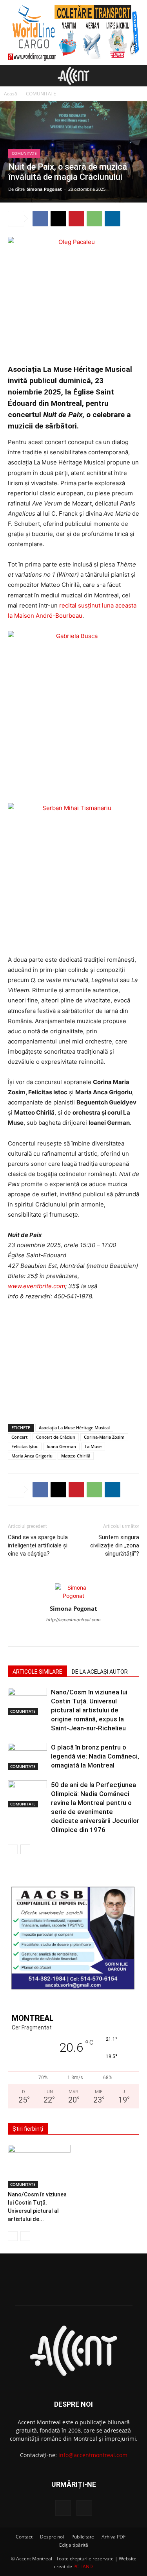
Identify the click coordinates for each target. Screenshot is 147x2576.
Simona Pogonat (44, 189)
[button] (13, 76)
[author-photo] (74, 1596)
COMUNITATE (41, 94)
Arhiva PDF (113, 2537)
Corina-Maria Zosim (104, 1437)
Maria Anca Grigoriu (32, 1456)
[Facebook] (40, 219)
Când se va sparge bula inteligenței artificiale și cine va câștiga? (38, 1545)
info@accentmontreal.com (93, 2455)
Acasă (11, 94)
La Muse (93, 1446)
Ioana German (61, 1446)
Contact (24, 2537)
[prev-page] (13, 1849)
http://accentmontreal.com (73, 1620)
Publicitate (83, 2537)
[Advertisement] (74, 1361)
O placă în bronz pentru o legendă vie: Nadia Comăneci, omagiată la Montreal (95, 1756)
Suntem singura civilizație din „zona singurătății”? (115, 1545)
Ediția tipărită (74, 2545)
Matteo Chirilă (76, 1456)
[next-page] (25, 1849)
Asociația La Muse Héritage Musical (74, 1428)
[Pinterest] (76, 219)
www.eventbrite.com (36, 1286)
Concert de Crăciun (56, 1437)
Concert (19, 1437)
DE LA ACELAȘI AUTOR (100, 1672)
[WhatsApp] (94, 219)
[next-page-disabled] (25, 2236)
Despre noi (52, 2537)
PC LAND (83, 2566)
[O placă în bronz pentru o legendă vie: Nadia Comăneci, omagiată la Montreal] (27, 1756)
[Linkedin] (113, 219)
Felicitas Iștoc (25, 1446)
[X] (58, 219)
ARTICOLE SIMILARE (37, 1672)
